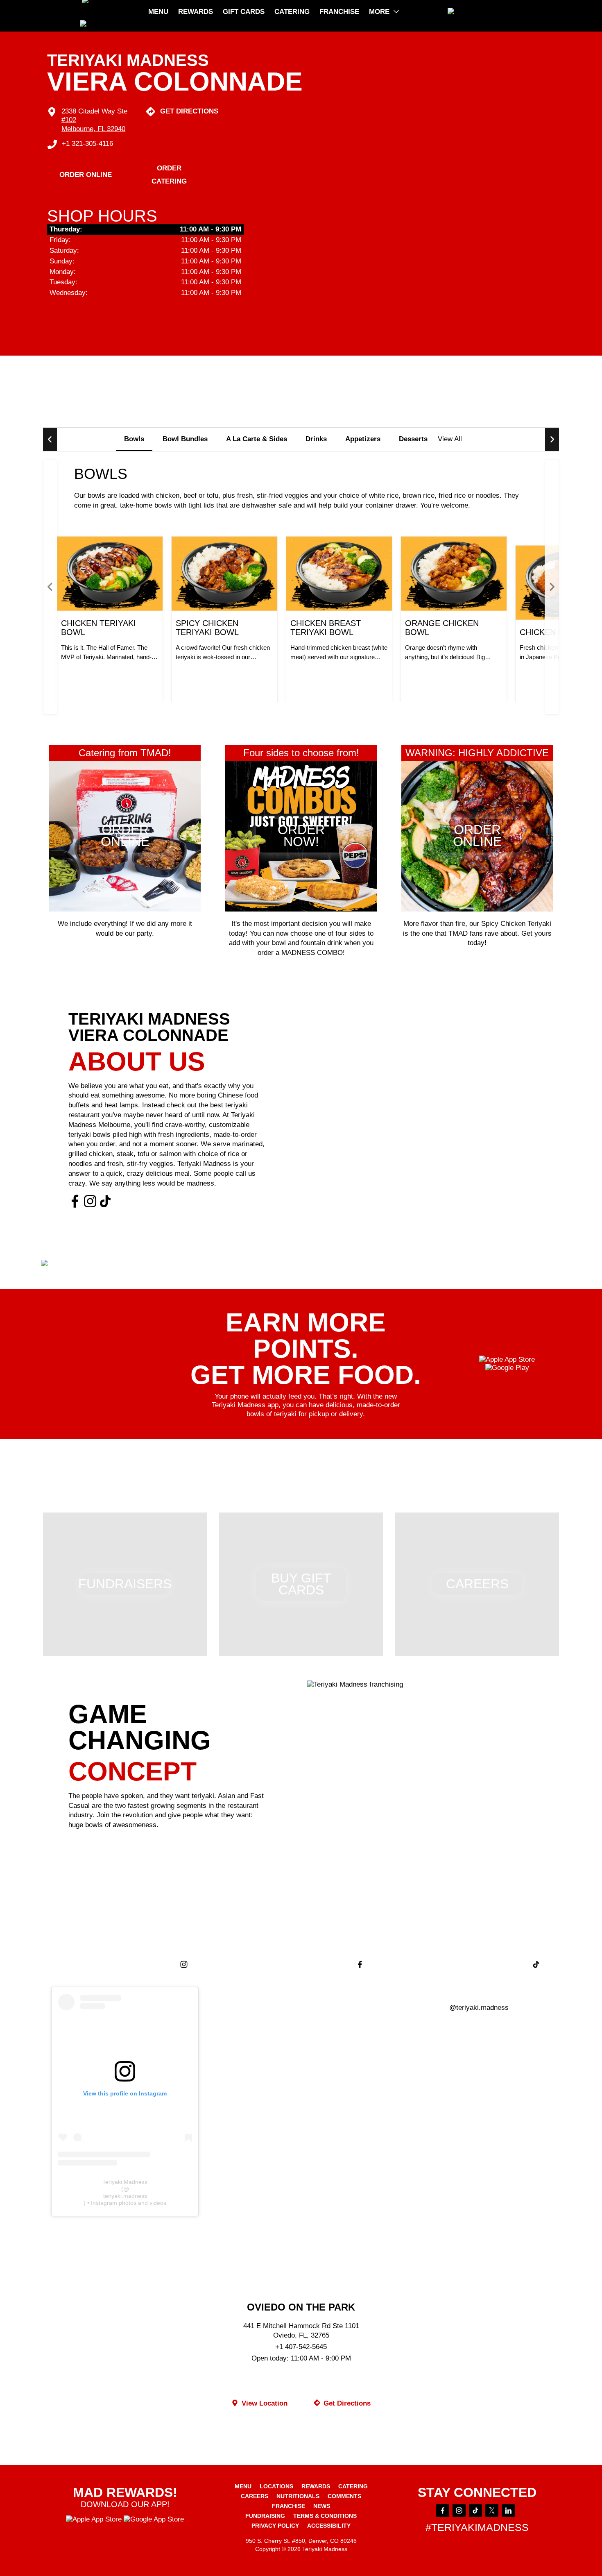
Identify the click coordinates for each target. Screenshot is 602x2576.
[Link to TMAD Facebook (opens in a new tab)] (75, 1202)
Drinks (316, 439)
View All (450, 439)
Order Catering (169, 175)
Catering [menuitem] (292, 12)
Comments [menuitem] (344, 2496)
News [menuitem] (322, 2506)
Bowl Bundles (185, 439)
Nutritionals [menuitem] (298, 2496)
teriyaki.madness (125, 2196)
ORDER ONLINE (86, 175)
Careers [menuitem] (255, 2496)
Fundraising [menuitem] (265, 2516)
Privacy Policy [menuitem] (275, 2526)
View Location (264, 2403)
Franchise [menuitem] (339, 12)
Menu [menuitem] (158, 12)
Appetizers (363, 439)
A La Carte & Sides (257, 439)
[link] (485, 12)
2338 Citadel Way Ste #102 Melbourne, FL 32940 (94, 120)
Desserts (413, 439)
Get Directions (189, 111)
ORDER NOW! (102, 676)
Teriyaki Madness (125, 2182)
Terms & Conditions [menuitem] (325, 2516)
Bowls (134, 439)
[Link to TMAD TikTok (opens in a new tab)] (105, 1202)
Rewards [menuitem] (196, 12)
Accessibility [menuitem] (329, 2526)
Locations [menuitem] (276, 2486)
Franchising (109, 1845)
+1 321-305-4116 (87, 144)
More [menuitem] (379, 12)
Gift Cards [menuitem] (244, 12)
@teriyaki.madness (479, 2008)
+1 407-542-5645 (301, 2347)
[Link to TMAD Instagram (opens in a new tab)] (90, 1202)
